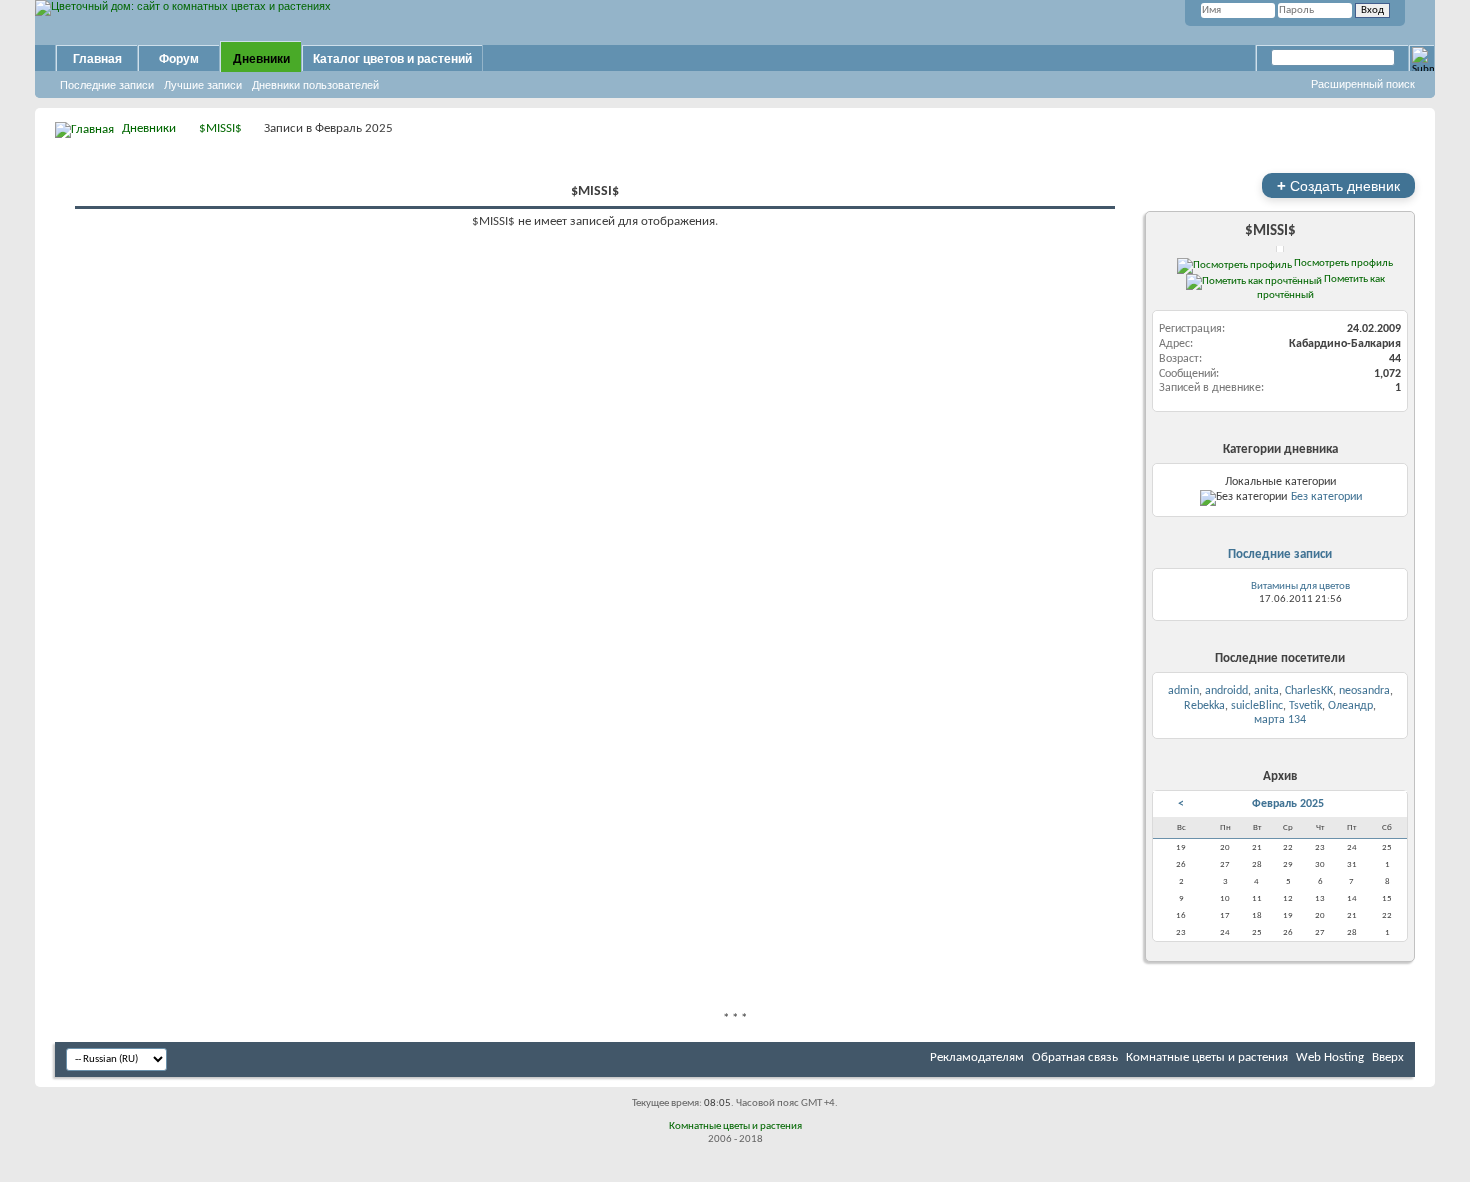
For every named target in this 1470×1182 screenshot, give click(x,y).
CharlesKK (1309, 691)
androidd (1226, 691)
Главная (97, 59)
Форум (179, 59)
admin (1183, 691)
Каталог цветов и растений (392, 59)
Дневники (261, 59)
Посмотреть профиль (1342, 263)
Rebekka (1204, 706)
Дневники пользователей (315, 85)
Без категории (1326, 497)
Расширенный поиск (1363, 84)
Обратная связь (1075, 1057)
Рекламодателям (977, 1057)
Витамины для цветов (1300, 586)
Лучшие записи (203, 85)
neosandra (1364, 691)
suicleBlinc (1257, 706)
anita (1266, 691)
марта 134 (1280, 720)
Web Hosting (1330, 1057)
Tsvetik (1305, 706)
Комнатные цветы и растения (1207, 1057)
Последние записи (107, 85)
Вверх (1388, 1057)
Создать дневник (1338, 185)
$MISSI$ (220, 128)
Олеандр (1350, 706)
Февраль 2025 (1288, 804)
